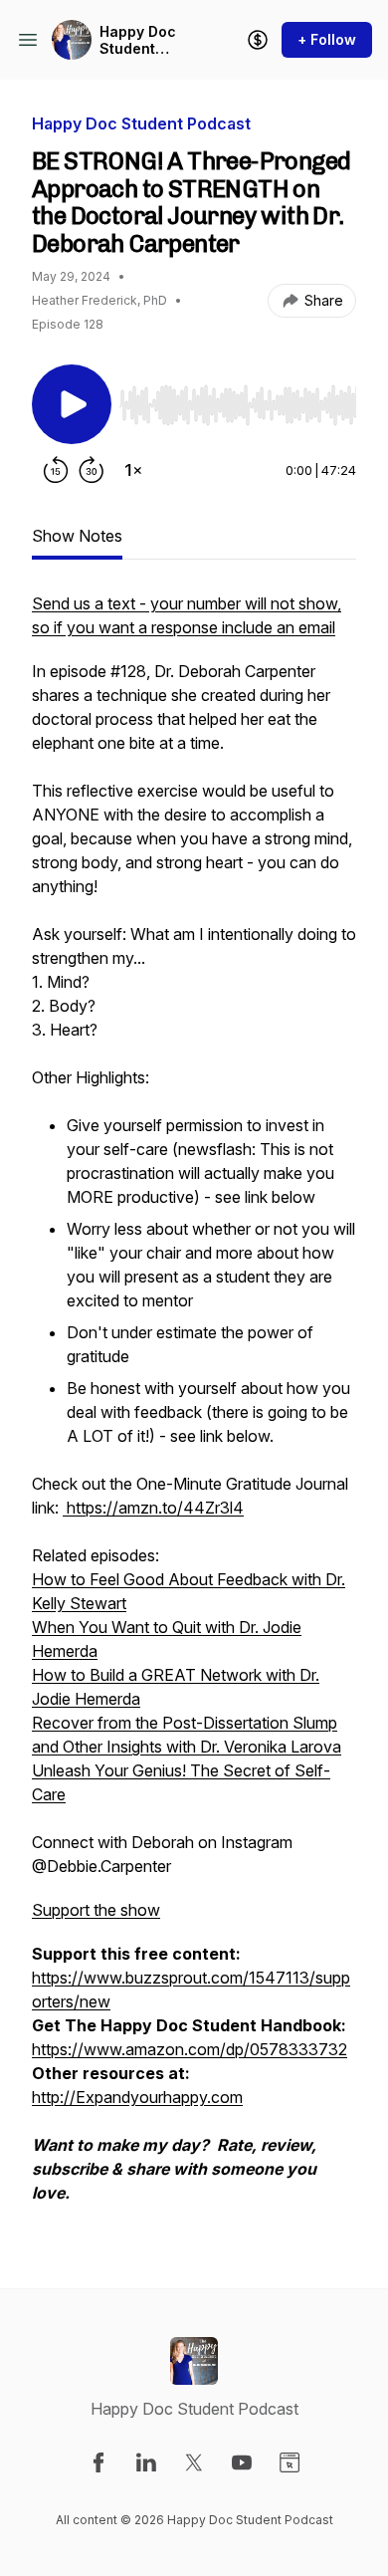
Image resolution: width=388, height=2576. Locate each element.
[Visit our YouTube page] (242, 2462)
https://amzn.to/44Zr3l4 (153, 1508)
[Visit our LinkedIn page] (146, 2462)
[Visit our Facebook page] (98, 2462)
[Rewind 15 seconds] (56, 470)
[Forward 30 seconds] (92, 470)
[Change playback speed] (133, 470)
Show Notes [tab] (77, 536)
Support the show (96, 1910)
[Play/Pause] (72, 404)
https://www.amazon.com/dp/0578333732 (190, 2049)
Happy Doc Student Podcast (138, 40)
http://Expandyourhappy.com (137, 2097)
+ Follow (327, 39)
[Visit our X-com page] (194, 2462)
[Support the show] (258, 40)
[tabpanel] (194, 1408)
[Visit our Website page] (290, 2462)
